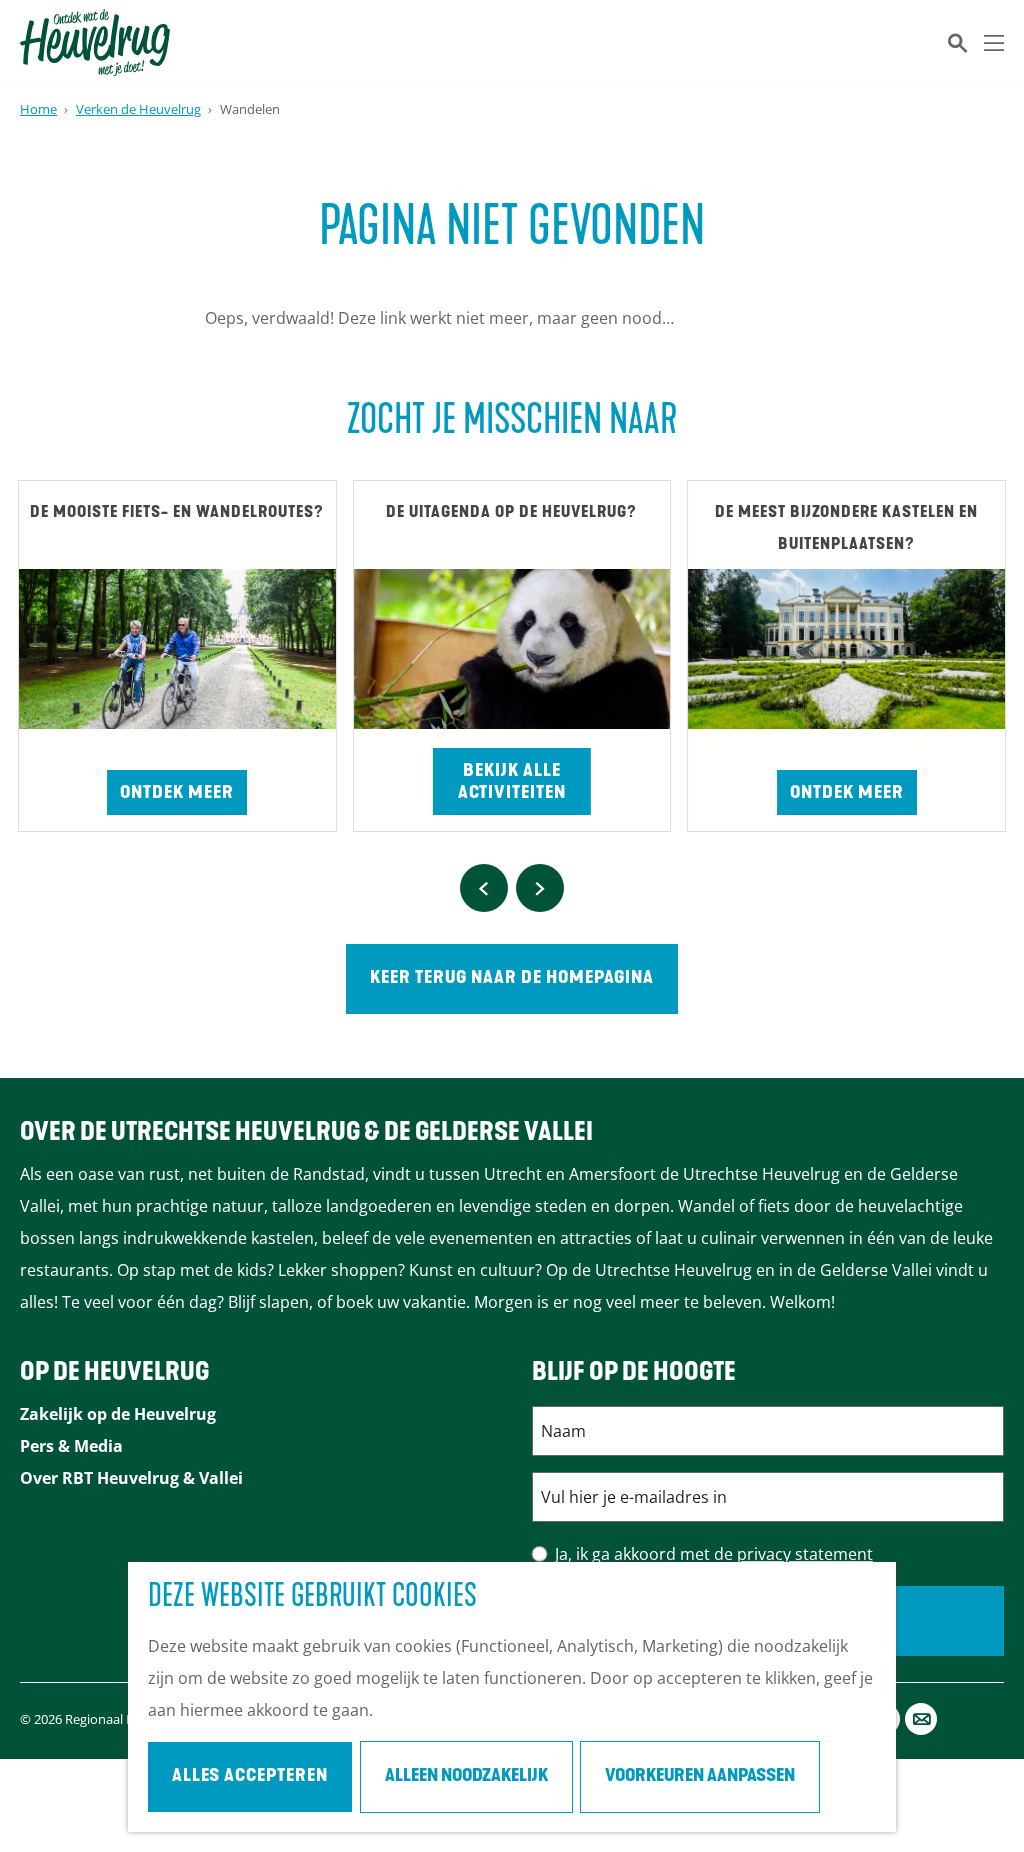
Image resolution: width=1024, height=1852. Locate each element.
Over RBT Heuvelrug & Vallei (131, 1478)
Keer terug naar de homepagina (512, 979)
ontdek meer (847, 794)
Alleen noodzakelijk (466, 1777)
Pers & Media (71, 1446)
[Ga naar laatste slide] (484, 888)
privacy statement (805, 1554)
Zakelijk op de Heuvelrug (118, 1414)
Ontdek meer (177, 794)
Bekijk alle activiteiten (512, 783)
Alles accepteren (250, 1777)
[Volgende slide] (540, 888)
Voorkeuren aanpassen (700, 1777)
